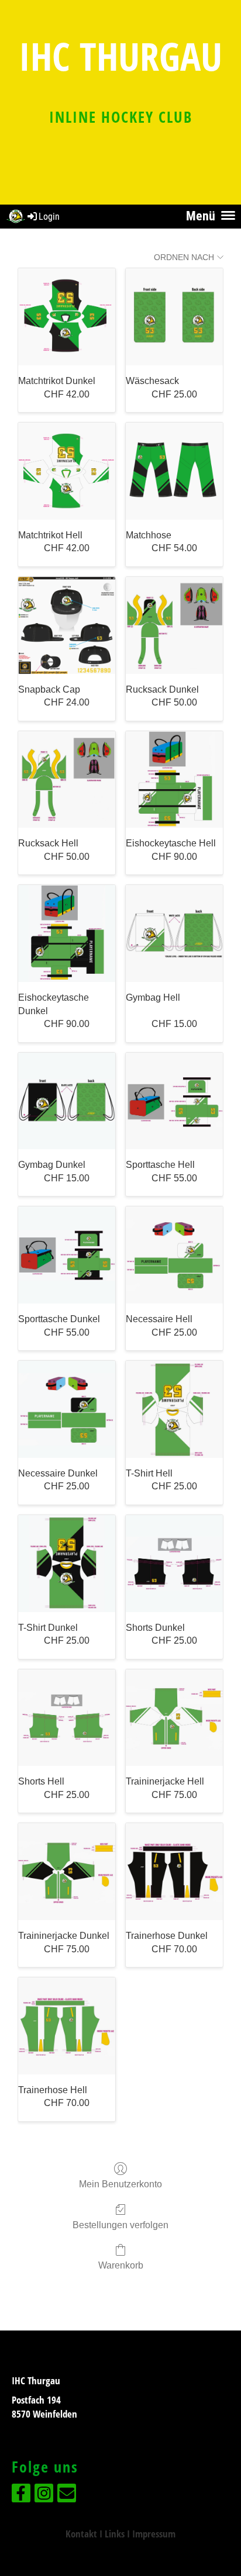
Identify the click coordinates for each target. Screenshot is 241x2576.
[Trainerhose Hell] (67, 2026)
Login (49, 217)
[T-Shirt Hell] (174, 1409)
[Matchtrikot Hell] (67, 471)
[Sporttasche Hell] (174, 1101)
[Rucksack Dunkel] (174, 625)
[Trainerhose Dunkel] (174, 1872)
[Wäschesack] (174, 317)
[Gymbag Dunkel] (67, 1101)
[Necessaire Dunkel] (67, 1409)
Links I (118, 2534)
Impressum (154, 2534)
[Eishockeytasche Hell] (174, 780)
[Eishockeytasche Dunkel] (67, 933)
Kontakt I (85, 2534)
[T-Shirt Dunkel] (67, 1564)
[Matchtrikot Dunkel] (67, 317)
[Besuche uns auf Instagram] (44, 2496)
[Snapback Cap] (67, 625)
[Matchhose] (174, 471)
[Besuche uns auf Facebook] (21, 2496)
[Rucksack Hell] (67, 780)
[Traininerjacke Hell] (174, 1718)
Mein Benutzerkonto (120, 2184)
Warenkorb (121, 2265)
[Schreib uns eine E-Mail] (67, 2496)
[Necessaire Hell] (174, 1255)
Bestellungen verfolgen (120, 2225)
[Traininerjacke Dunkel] (67, 1872)
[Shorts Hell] (67, 1718)
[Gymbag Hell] (174, 933)
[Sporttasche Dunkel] (67, 1255)
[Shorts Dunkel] (174, 1564)
